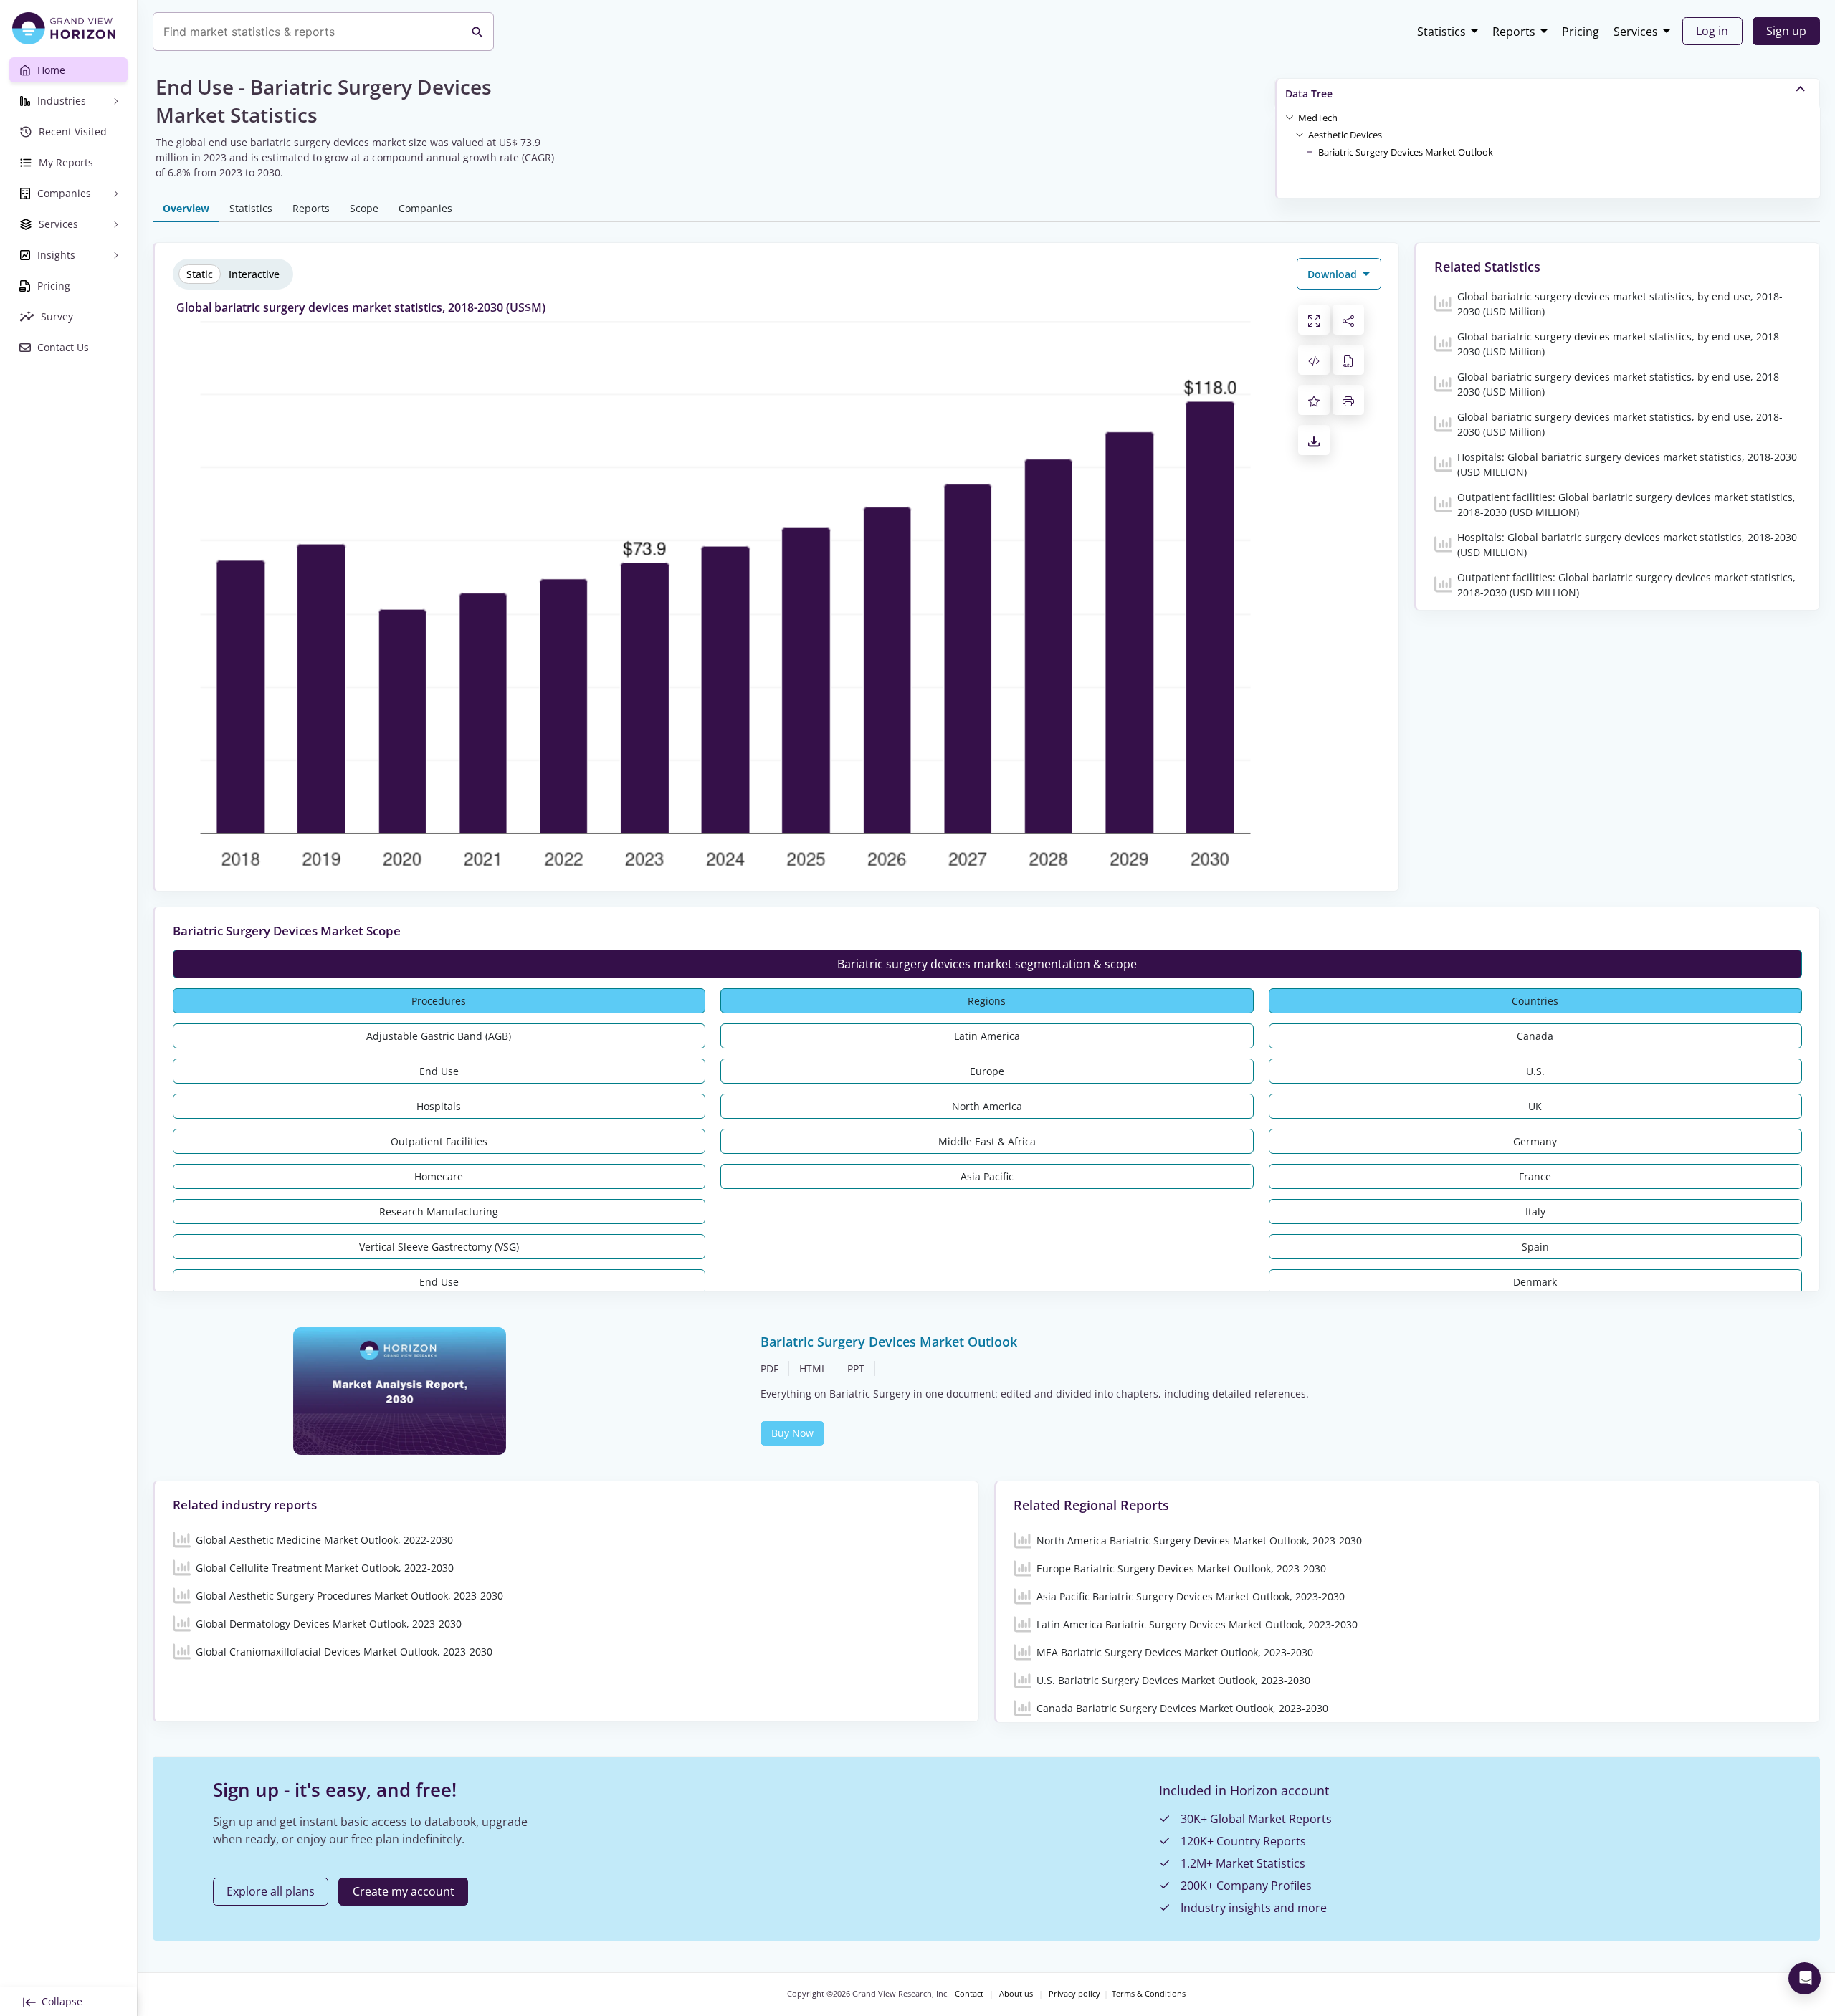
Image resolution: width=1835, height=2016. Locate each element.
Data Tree (1309, 94)
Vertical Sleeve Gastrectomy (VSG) (439, 1247)
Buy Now (792, 1433)
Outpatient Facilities (439, 1141)
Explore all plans (271, 1891)
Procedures (439, 1001)
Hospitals (439, 1106)
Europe (987, 1071)
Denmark (1535, 1282)
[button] (1318, 117)
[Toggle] (1290, 117)
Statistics (1441, 32)
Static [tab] (200, 274)
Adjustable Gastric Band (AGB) (439, 1036)
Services (1636, 32)
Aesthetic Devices (1345, 135)
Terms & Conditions (1149, 1994)
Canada (1535, 1036)
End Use (439, 1071)
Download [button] (1334, 274)
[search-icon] (477, 32)
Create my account (404, 1891)
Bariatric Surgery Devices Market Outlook (1406, 152)
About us (1016, 1994)
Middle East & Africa (987, 1141)
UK (1535, 1106)
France (1535, 1176)
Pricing (1581, 32)
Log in (1712, 31)
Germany (1535, 1141)
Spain (1535, 1247)
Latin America (987, 1036)
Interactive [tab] (254, 274)
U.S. (1535, 1071)
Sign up (1786, 31)
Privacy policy (1074, 1994)
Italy (1535, 1212)
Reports (1514, 32)
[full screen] (1314, 320)
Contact (969, 1994)
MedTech (1318, 118)
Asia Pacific (987, 1176)
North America (987, 1106)
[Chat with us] (1805, 1978)
